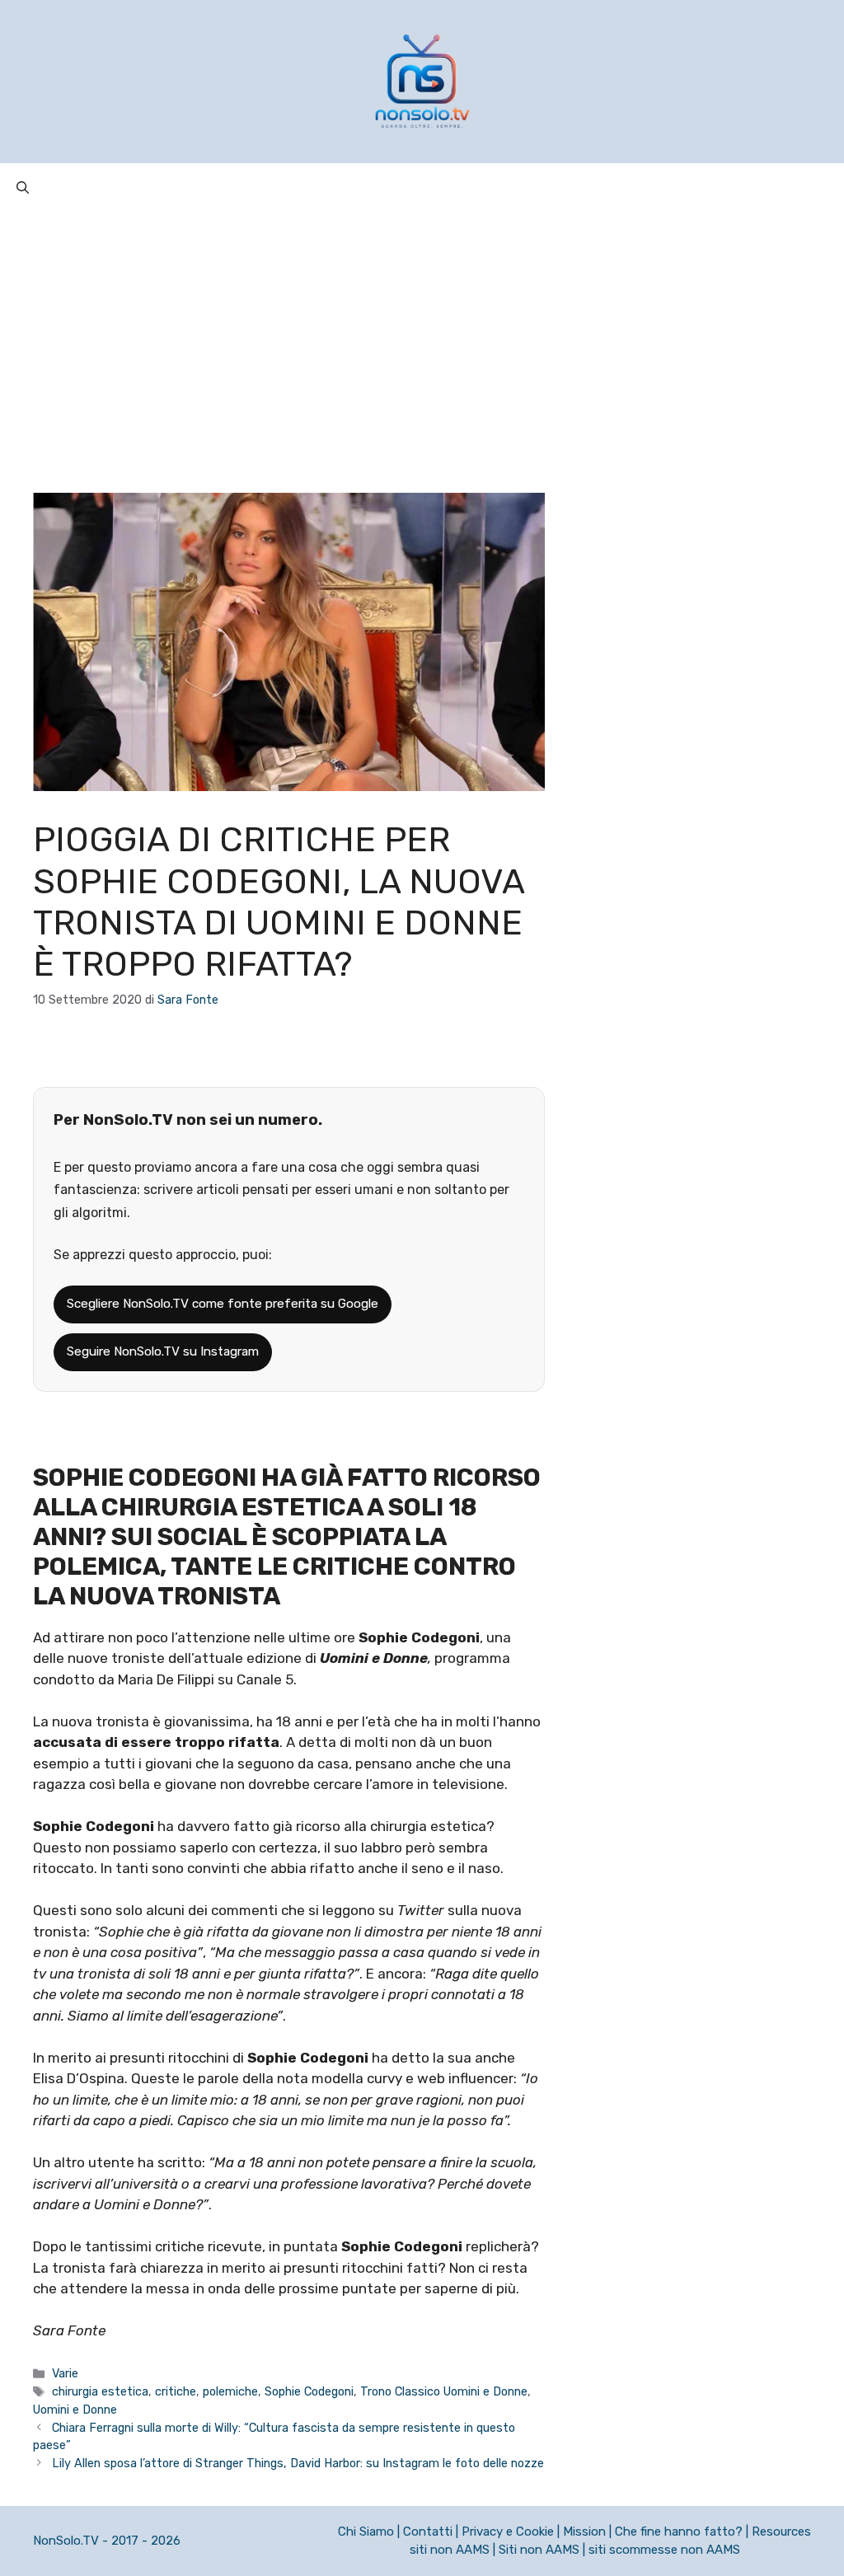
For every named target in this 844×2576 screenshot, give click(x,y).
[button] (23, 188)
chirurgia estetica (100, 2391)
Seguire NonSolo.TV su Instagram (163, 1351)
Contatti (428, 2532)
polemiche (230, 2391)
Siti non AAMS (539, 2550)
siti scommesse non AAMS (664, 2550)
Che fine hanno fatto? (679, 2532)
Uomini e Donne (75, 2410)
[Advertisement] (422, 336)
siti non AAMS (450, 2550)
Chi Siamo (366, 2532)
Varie (65, 2373)
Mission (584, 2532)
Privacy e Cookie (508, 2532)
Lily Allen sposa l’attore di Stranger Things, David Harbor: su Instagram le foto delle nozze (298, 2463)
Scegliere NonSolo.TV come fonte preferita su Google (223, 1304)
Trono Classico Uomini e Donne (444, 2391)
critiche (176, 2391)
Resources (781, 2532)
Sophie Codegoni (309, 2391)
